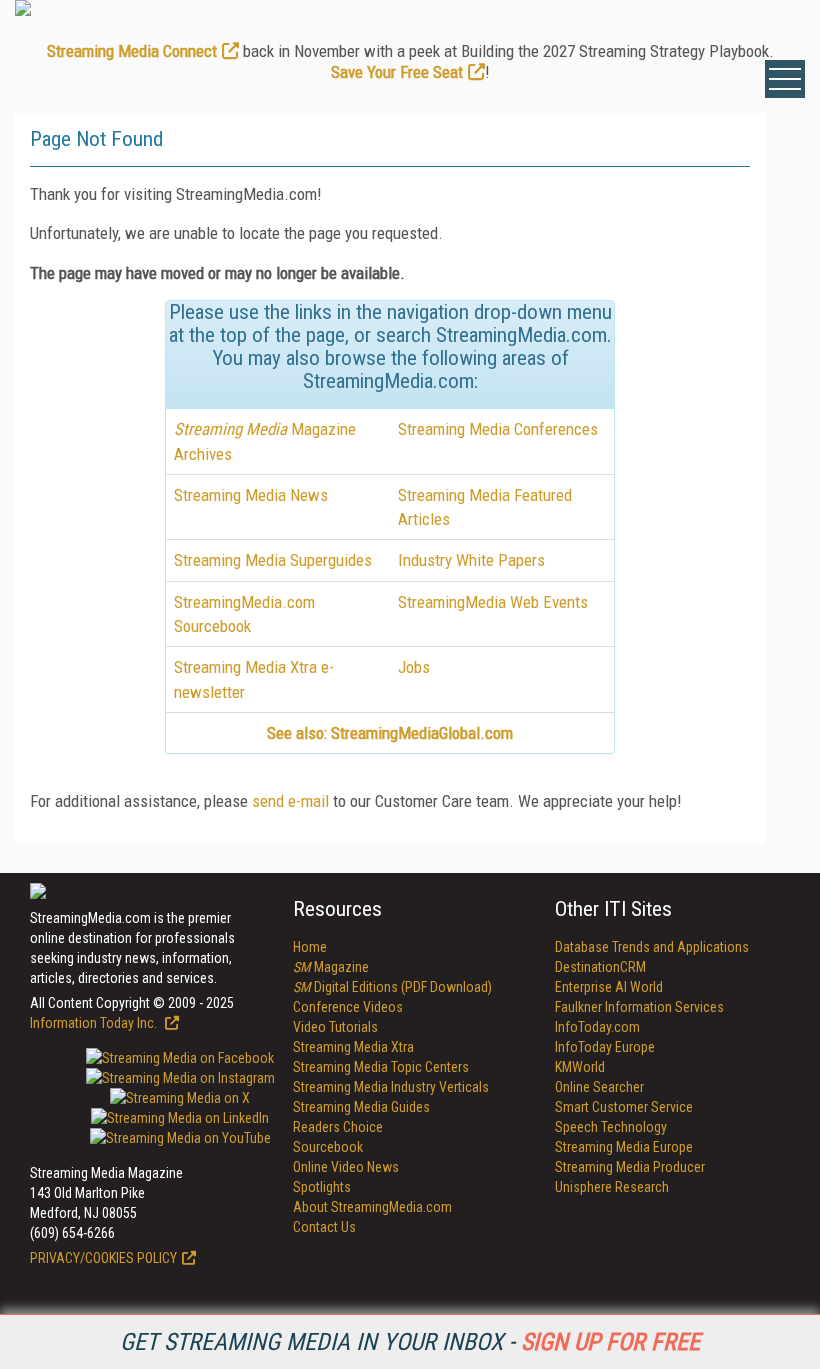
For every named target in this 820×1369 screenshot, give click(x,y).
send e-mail (290, 801)
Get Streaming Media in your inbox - (410, 1342)
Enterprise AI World (609, 987)
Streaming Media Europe (624, 1147)
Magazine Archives (265, 441)
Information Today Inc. (95, 1023)
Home (310, 947)
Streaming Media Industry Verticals (391, 1087)
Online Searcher (599, 1087)
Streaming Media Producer (630, 1167)
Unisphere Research (612, 1187)
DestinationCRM (600, 967)
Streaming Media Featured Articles (485, 507)
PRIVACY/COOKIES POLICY (103, 1258)
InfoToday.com (597, 1027)
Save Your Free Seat (397, 72)
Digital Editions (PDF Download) (392, 987)
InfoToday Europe (605, 1047)
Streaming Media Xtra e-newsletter (254, 679)
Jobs (414, 667)
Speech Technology (611, 1127)
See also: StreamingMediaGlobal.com (390, 733)
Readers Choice (338, 1127)
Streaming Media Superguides (273, 560)
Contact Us (324, 1227)
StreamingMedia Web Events (493, 602)
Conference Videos (348, 1007)
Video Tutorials (335, 1027)
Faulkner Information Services (639, 1007)
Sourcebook (328, 1147)
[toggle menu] (785, 79)
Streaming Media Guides (361, 1107)
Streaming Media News (251, 495)
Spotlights (322, 1187)
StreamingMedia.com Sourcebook (244, 614)
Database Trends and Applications (652, 947)
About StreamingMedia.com (372, 1207)
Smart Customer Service (624, 1107)
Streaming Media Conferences (498, 429)
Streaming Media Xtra (353, 1047)
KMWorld (580, 1067)
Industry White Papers (471, 560)
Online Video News (346, 1167)
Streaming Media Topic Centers (381, 1067)
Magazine (331, 967)
